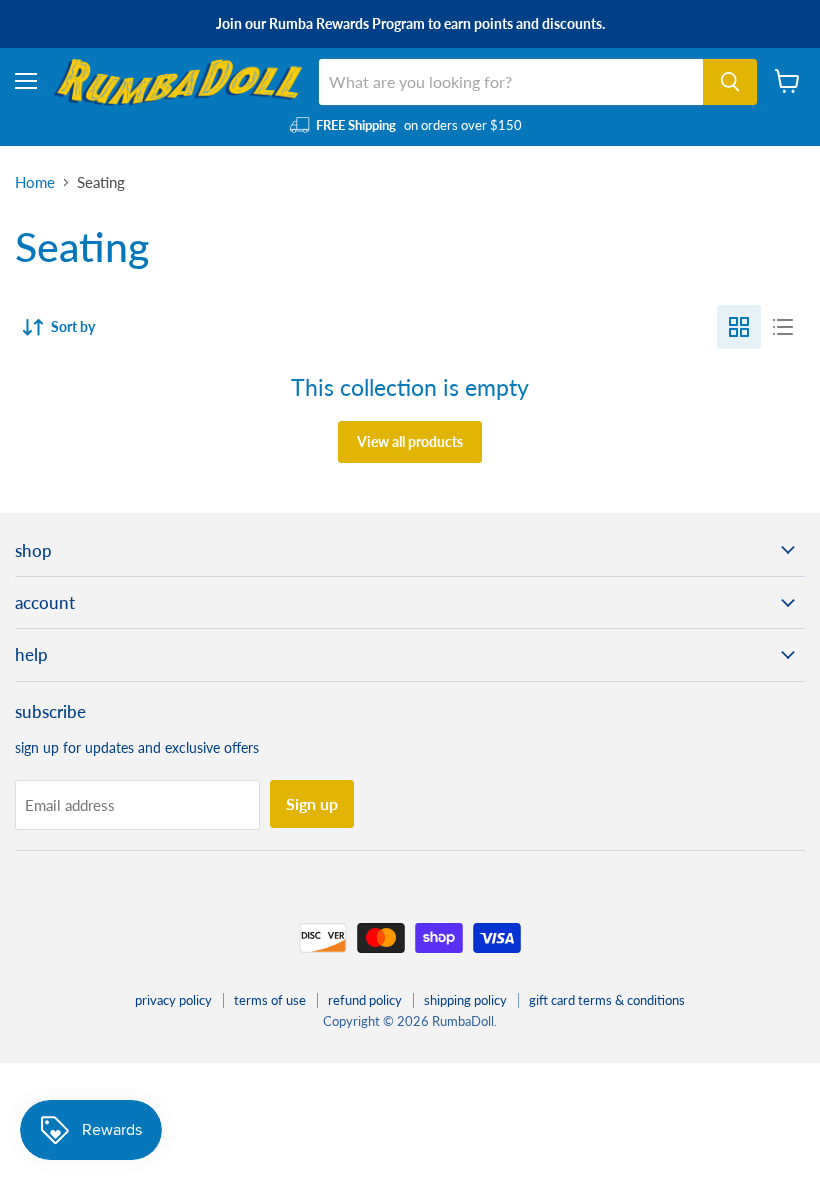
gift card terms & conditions (607, 1000)
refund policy (365, 1000)
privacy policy (173, 1000)
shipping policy (465, 1000)
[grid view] (739, 327)
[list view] (783, 327)
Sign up (312, 803)
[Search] (730, 82)
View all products (410, 441)
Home (35, 182)
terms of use (270, 1000)
